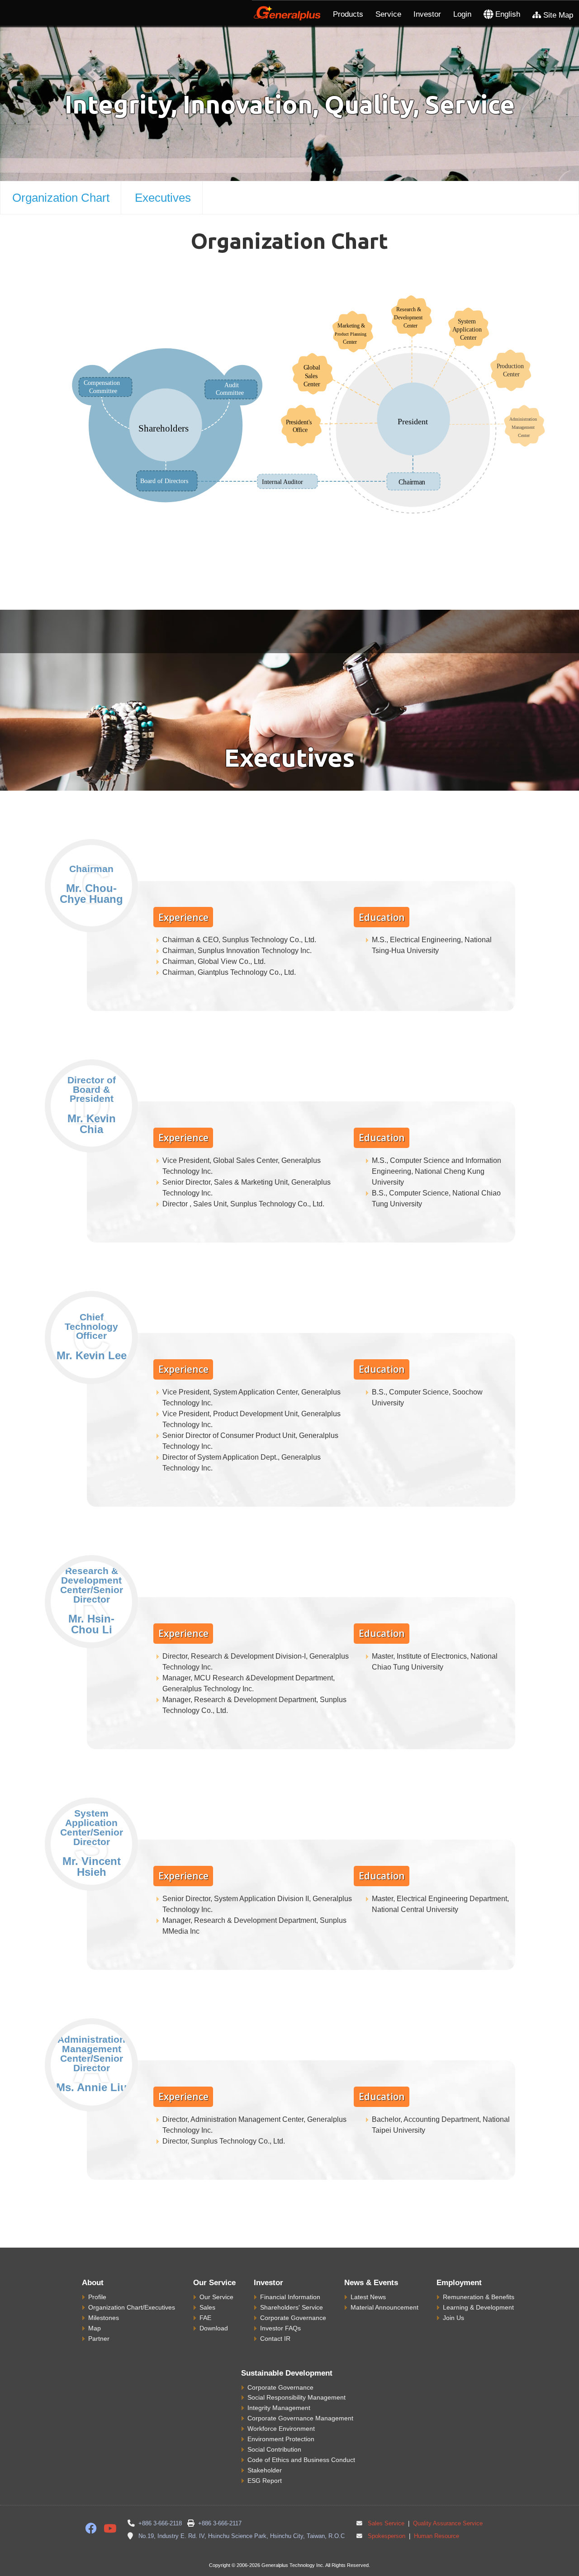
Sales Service (386, 2524)
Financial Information (290, 2297)
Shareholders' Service (292, 2307)
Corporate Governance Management (300, 2418)
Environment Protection (281, 2439)
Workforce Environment (281, 2429)
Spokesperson (387, 2536)
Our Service (216, 2297)
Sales (207, 2307)
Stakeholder (265, 2470)
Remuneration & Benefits (479, 2297)
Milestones (104, 2318)
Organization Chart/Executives (132, 2307)
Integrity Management (279, 2408)
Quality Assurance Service (447, 2524)
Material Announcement (384, 2307)
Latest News (368, 2297)
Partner (99, 2339)
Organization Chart (61, 198)
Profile (97, 2297)
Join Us (453, 2318)
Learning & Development (478, 2307)
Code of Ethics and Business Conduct (301, 2460)
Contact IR (275, 2339)
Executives (163, 198)
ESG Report (265, 2481)
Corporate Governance (293, 2318)
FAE (205, 2318)
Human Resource (436, 2536)
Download (214, 2328)
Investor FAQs (280, 2328)
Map (95, 2328)
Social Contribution (274, 2449)
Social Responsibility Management (297, 2397)
